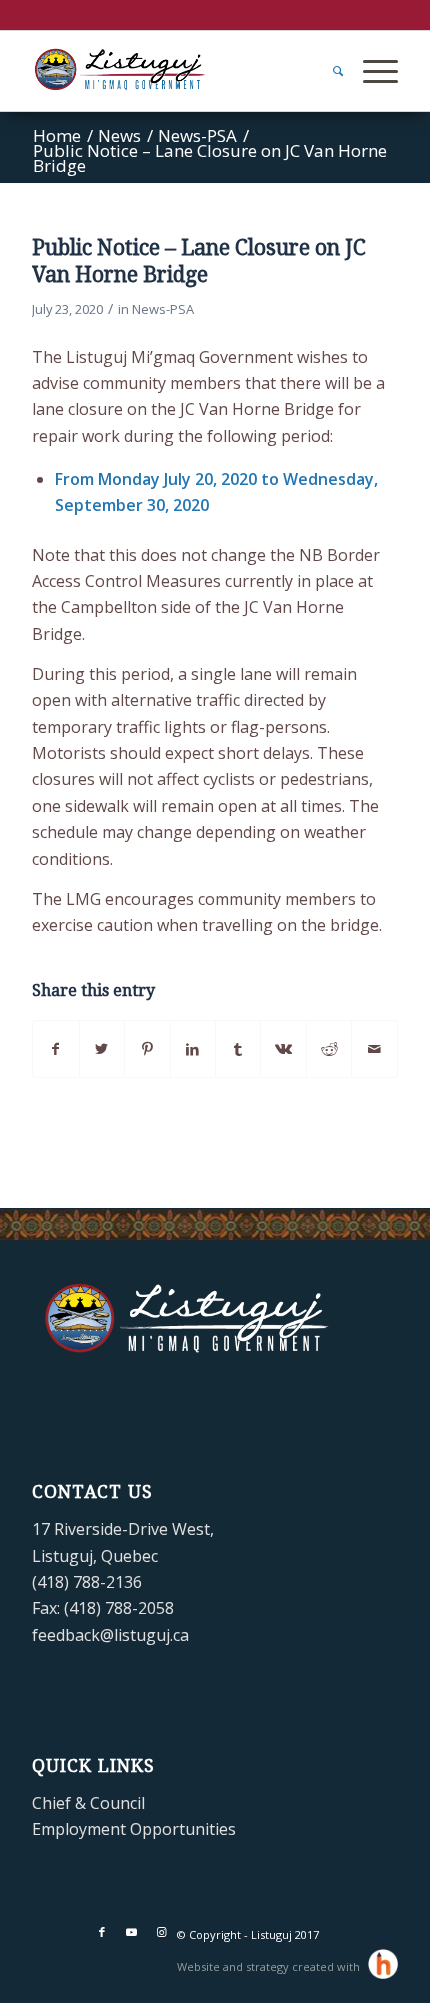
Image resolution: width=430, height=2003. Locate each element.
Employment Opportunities (134, 1829)
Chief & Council (88, 1803)
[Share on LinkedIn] (193, 1049)
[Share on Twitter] (102, 1049)
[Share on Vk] (283, 1049)
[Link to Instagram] (162, 1932)
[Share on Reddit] (329, 1049)
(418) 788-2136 (87, 1582)
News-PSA (163, 309)
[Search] (328, 71)
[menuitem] (328, 71)
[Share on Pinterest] (147, 1049)
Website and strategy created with (270, 1966)
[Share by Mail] (374, 1049)
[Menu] (370, 71)
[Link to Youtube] (132, 1932)
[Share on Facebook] (55, 1049)
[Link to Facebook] (102, 1932)
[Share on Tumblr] (238, 1049)
